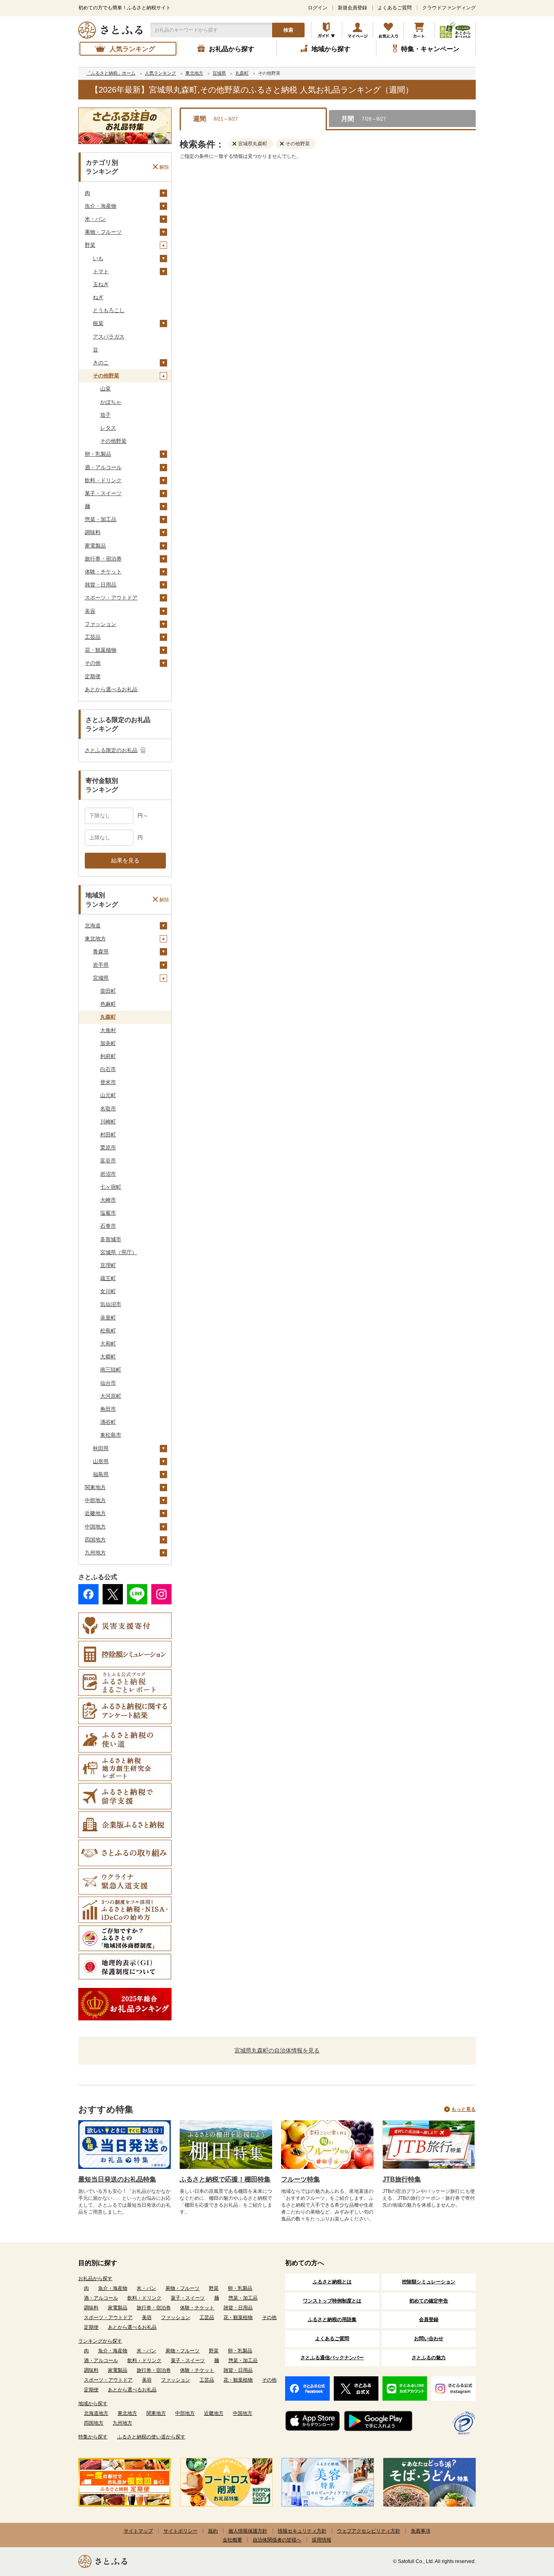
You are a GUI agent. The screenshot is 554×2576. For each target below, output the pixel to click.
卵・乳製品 (98, 454)
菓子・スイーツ (103, 493)
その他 (93, 663)
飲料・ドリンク (103, 480)
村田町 (108, 1135)
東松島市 (111, 1435)
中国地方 (95, 1527)
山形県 (101, 1461)
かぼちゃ (111, 402)
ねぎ (98, 297)
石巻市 (108, 1226)
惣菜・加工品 (101, 519)
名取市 (108, 1109)
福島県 (101, 1474)
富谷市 (108, 1161)
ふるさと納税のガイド (327, 30)
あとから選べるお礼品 (111, 689)
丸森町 (108, 1017)
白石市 (108, 1069)
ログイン (318, 8)
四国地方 (95, 1540)
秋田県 (101, 1448)
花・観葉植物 (101, 650)
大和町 (108, 1344)
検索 (288, 30)
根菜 (98, 323)
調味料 (93, 532)
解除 (164, 167)
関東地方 (95, 1487)
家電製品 (95, 546)
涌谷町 (108, 1422)
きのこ (101, 363)
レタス (108, 428)
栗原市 (108, 1148)
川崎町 (108, 1122)
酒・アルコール (103, 467)
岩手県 (101, 965)
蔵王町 (108, 1278)
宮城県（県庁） (119, 1252)
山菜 (105, 389)
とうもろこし (109, 310)
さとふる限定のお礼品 (111, 750)
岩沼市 (108, 1174)
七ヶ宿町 (111, 1187)
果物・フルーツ (103, 232)
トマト (101, 271)
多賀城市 (111, 1239)
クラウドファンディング (449, 8)
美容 (90, 611)
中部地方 (95, 1500)
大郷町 (108, 1357)
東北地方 (95, 939)
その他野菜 (106, 376)
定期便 (93, 676)
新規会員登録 (352, 8)
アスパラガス (109, 337)
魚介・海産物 (101, 206)
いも (98, 258)
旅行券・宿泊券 (103, 559)
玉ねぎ (101, 284)
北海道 (93, 926)
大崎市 (108, 1200)
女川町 (108, 1291)
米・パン (95, 219)
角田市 (108, 1409)
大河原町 (111, 1396)
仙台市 (108, 1383)
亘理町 (108, 1265)
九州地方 (95, 1553)
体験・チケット (103, 572)
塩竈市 (108, 1213)
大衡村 (108, 1030)
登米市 (108, 1082)
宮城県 (101, 978)
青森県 (101, 952)
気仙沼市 (111, 1304)
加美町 (108, 1043)
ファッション (101, 624)
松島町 (108, 1331)
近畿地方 (95, 1513)
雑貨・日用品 (101, 585)
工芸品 (93, 637)
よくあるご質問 (395, 8)
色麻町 (108, 1004)
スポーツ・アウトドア (111, 598)
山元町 (108, 1095)
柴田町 (108, 991)
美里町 (108, 1318)
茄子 (105, 415)
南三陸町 (111, 1370)
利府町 (108, 1056)
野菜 (90, 245)
